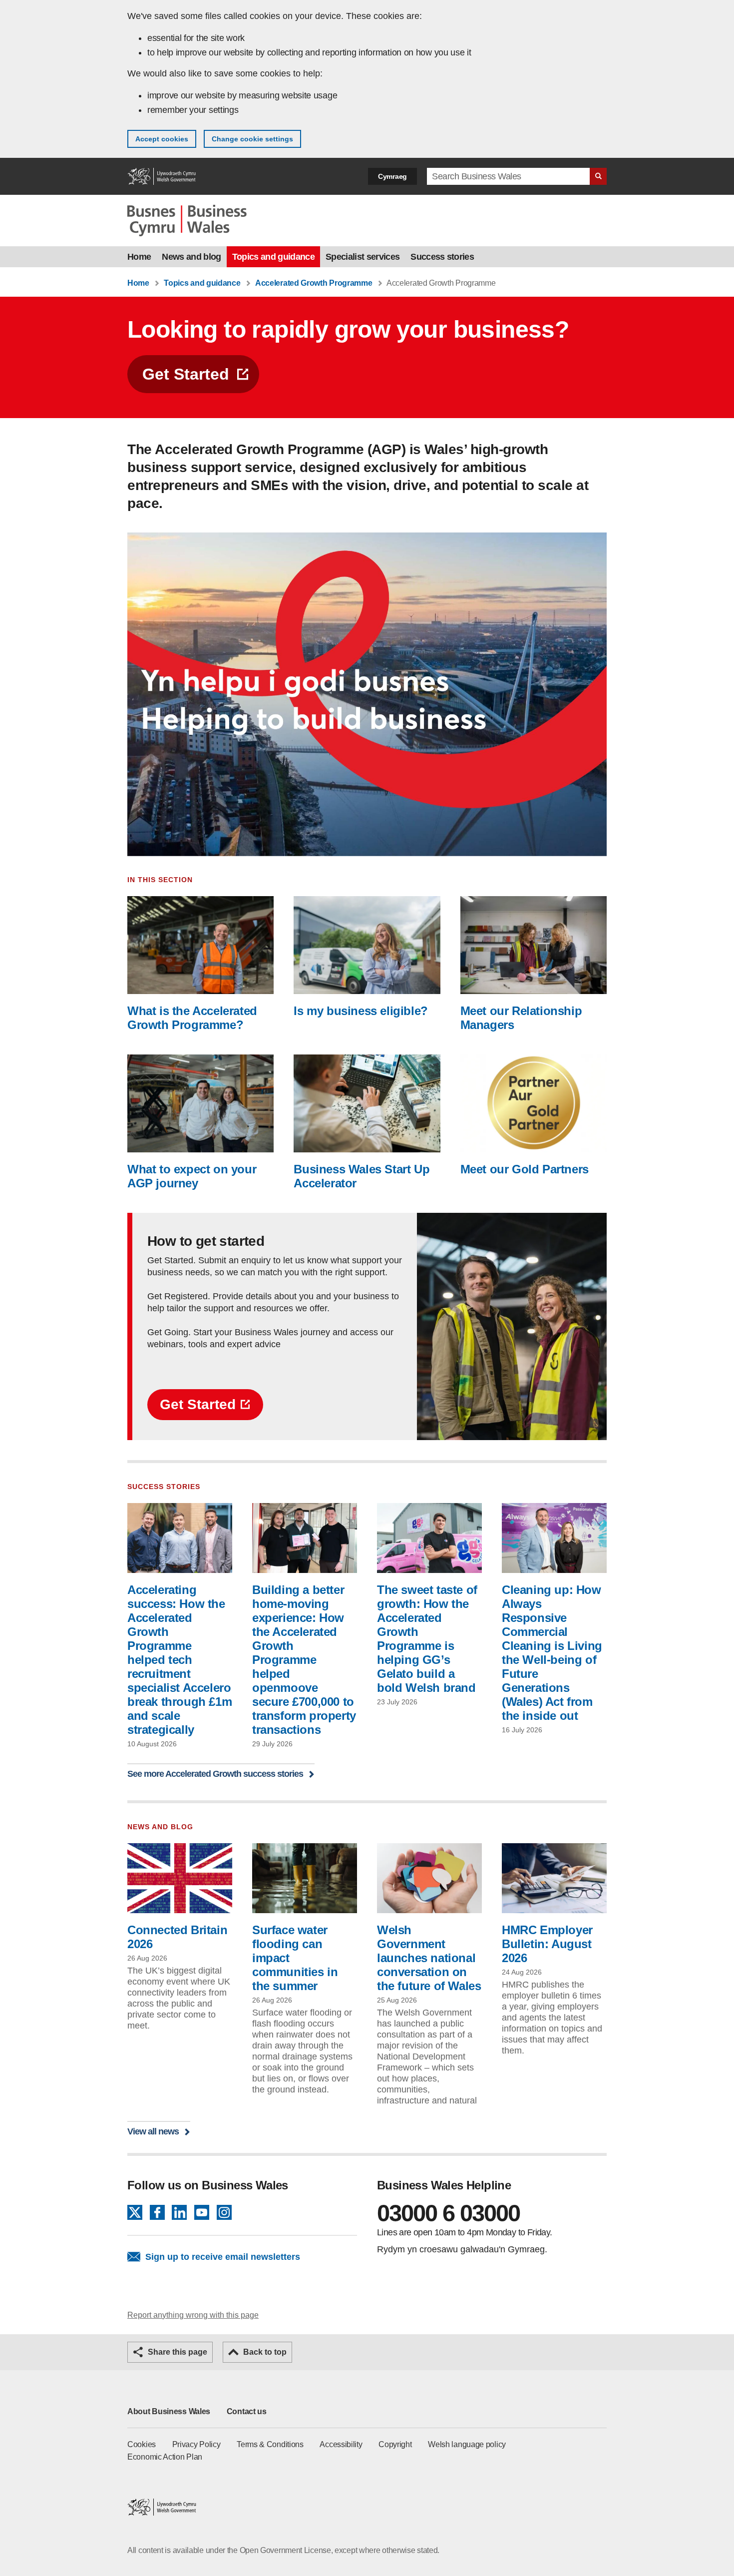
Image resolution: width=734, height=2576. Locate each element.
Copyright (395, 2444)
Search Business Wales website (598, 176)
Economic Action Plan (165, 2457)
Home (139, 257)
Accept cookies (162, 139)
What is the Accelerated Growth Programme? (192, 1018)
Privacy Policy (196, 2444)
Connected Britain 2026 (177, 1937)
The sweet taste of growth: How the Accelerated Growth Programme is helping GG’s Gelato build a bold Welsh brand (427, 1639)
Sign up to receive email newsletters (223, 2257)
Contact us (247, 2411)
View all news (153, 2131)
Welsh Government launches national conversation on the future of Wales (429, 1958)
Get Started (186, 374)
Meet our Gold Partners (525, 1169)
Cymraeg (392, 176)
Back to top (265, 2352)
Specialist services (363, 257)
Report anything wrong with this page (193, 2315)
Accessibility (341, 2444)
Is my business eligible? (361, 1011)
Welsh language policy (467, 2444)
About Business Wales (169, 2411)
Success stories (442, 257)
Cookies (142, 2444)
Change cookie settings (252, 139)
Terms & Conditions (270, 2444)
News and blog (191, 257)
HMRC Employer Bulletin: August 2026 (547, 1944)
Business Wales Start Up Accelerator (362, 1176)
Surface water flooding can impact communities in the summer (295, 1958)
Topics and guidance (273, 257)
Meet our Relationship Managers (521, 1018)
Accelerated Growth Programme (314, 283)
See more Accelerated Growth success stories (215, 1774)
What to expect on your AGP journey (192, 1176)
